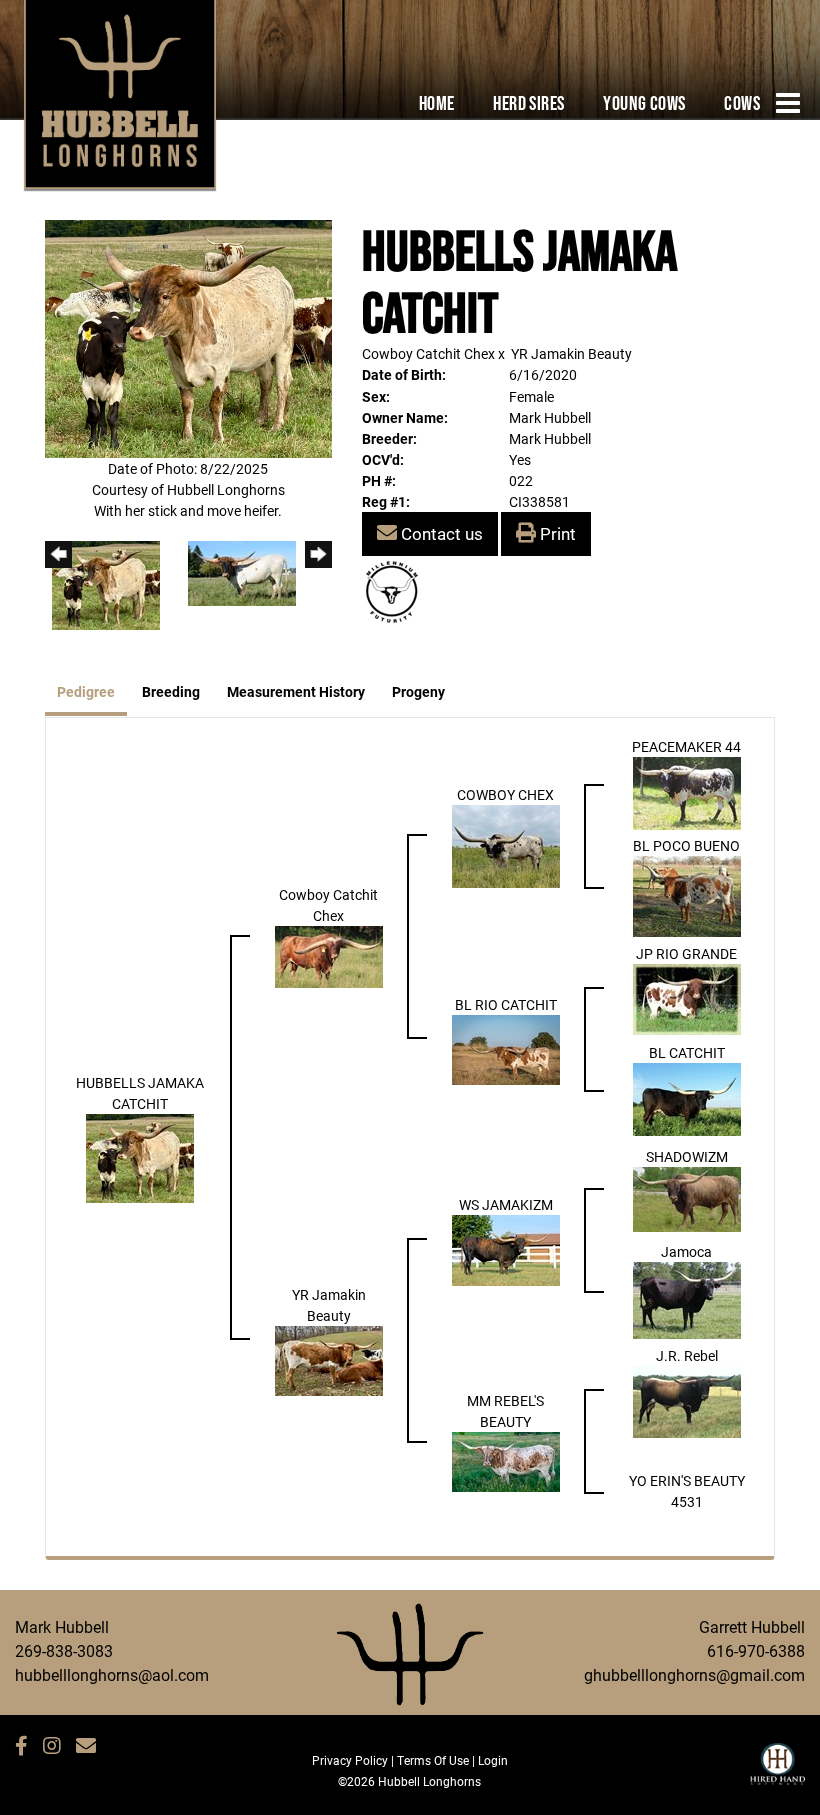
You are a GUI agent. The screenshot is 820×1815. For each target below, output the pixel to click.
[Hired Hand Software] (777, 1773)
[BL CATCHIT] (687, 1097)
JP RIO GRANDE (686, 953)
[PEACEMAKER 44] (687, 791)
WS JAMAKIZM (506, 1204)
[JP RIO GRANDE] (687, 997)
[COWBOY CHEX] (506, 844)
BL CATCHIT (687, 1052)
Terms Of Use (433, 1760)
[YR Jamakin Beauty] (329, 1359)
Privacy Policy (350, 1760)
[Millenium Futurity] (397, 590)
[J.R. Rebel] (687, 1399)
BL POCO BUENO (686, 845)
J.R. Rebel (687, 1355)
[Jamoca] (687, 1298)
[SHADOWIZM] (687, 1197)
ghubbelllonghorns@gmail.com (694, 1674)
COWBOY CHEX (505, 794)
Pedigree (86, 691)
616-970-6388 (756, 1650)
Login (493, 1760)
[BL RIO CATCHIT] (506, 1047)
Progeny (418, 691)
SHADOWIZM (687, 1156)
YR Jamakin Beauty (571, 353)
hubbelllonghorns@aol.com (112, 1674)
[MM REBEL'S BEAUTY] (506, 1460)
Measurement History (296, 691)
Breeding (171, 691)
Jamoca (686, 1251)
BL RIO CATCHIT (506, 1004)
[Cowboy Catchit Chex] (329, 955)
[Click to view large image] (188, 337)
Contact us (440, 533)
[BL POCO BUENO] (687, 894)
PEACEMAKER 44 (686, 746)
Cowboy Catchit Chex (428, 353)
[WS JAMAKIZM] (506, 1248)
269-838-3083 (64, 1650)
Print (556, 533)
